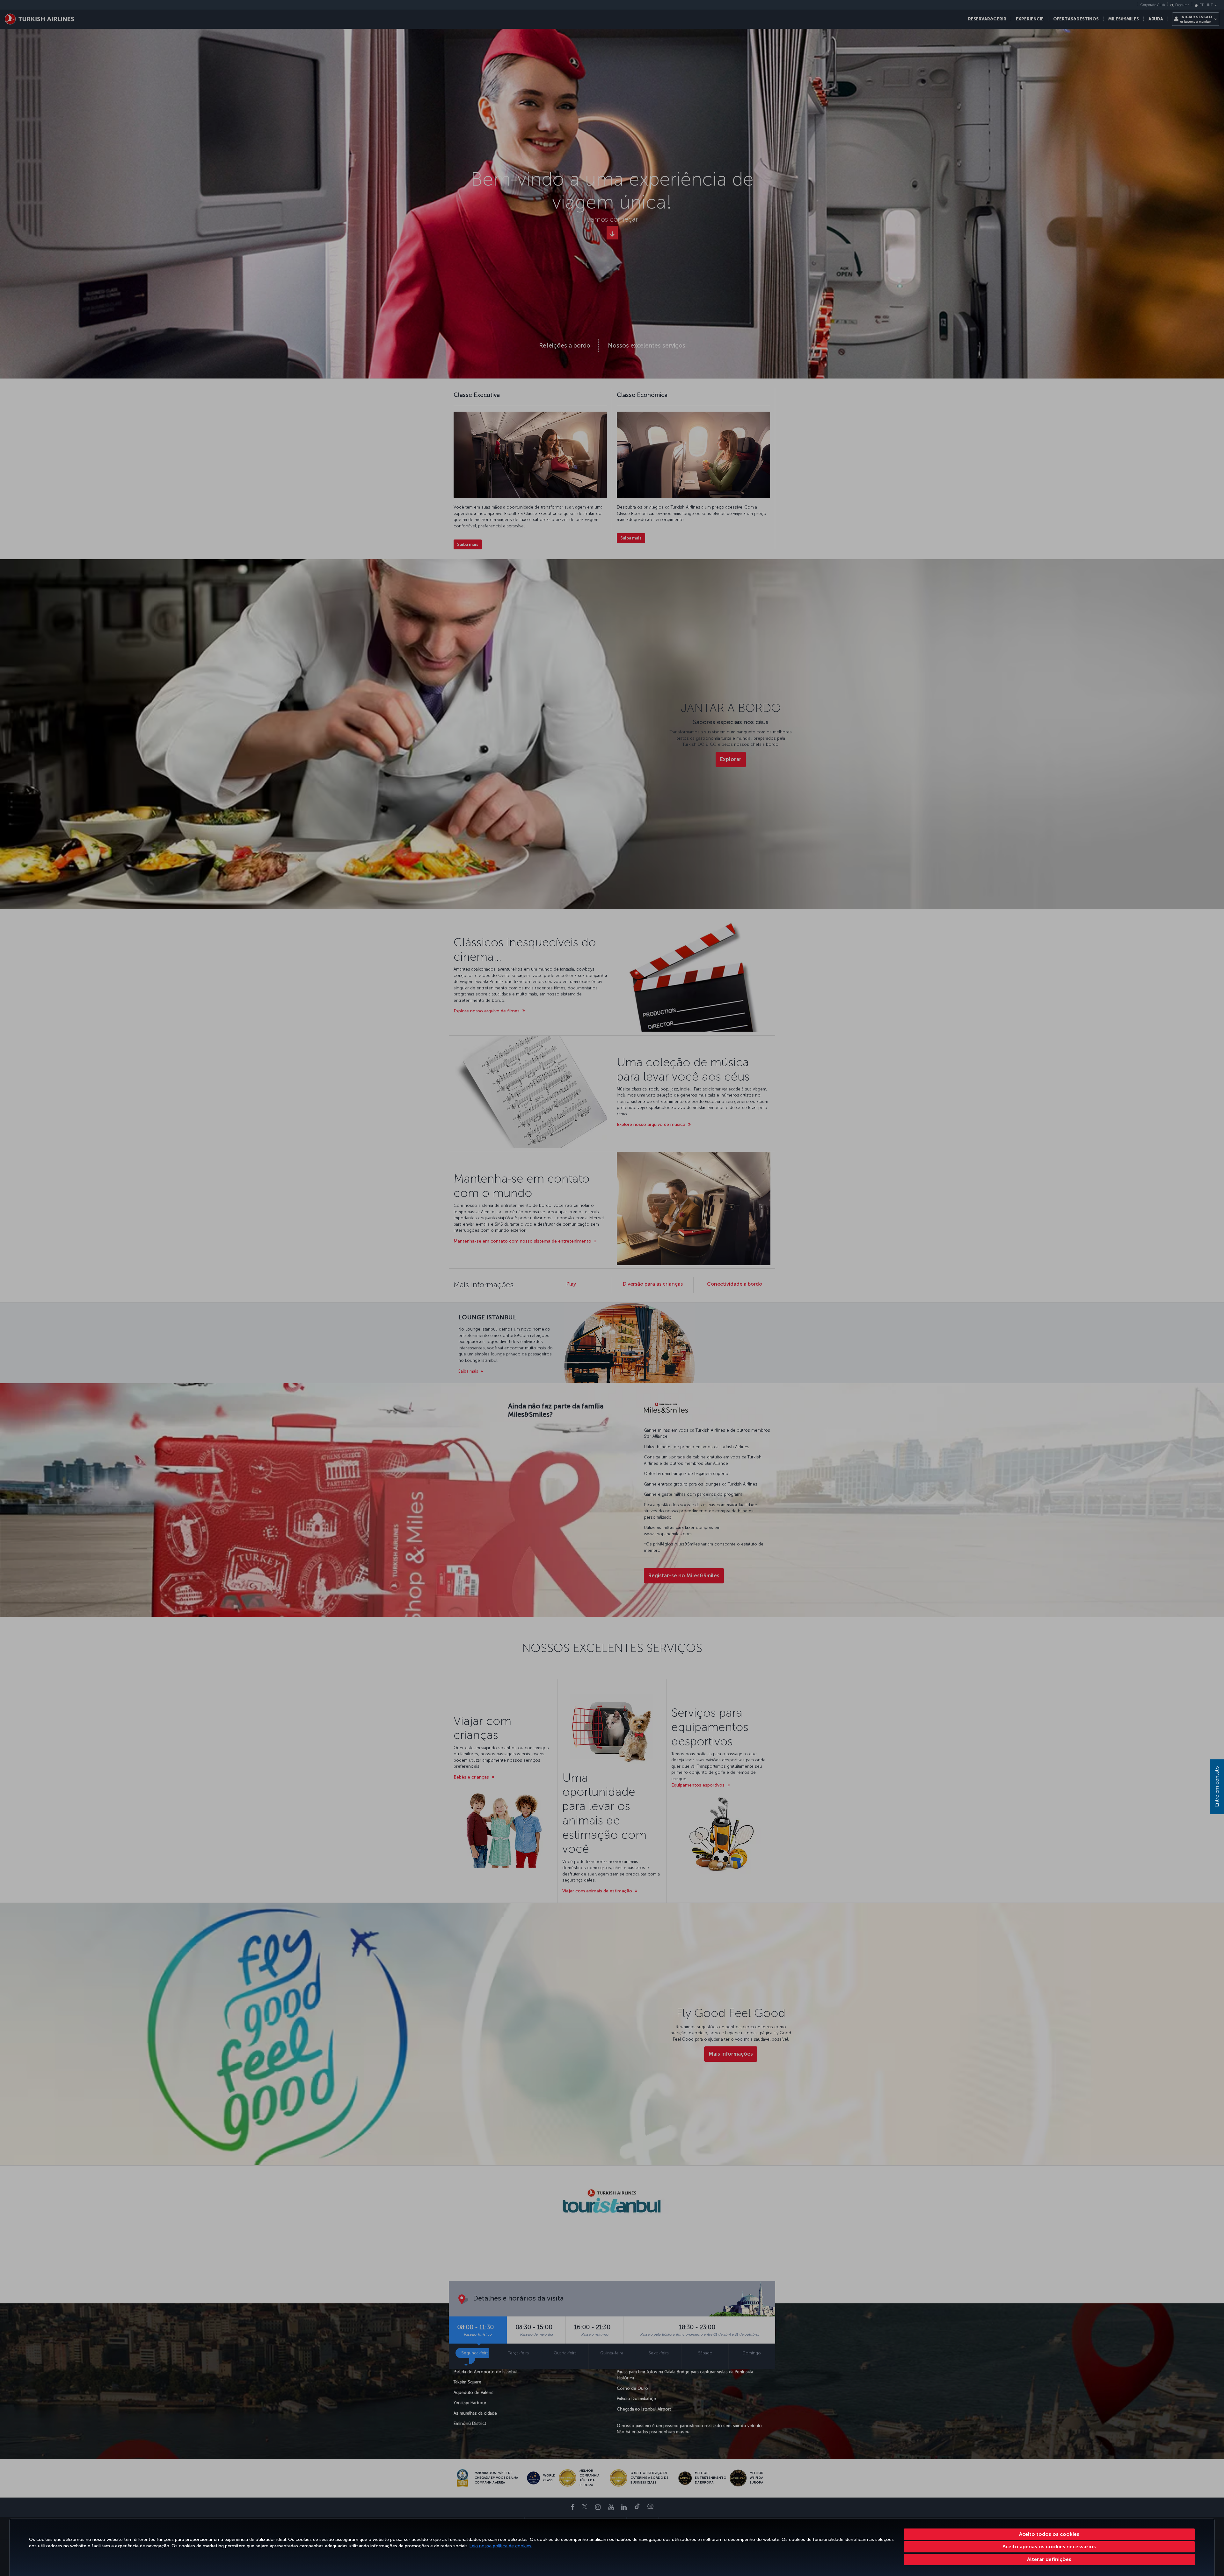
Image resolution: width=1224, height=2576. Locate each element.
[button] (1049, 2559)
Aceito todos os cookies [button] (1049, 2534)
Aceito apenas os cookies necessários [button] (1049, 2547)
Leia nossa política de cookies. (501, 2546)
